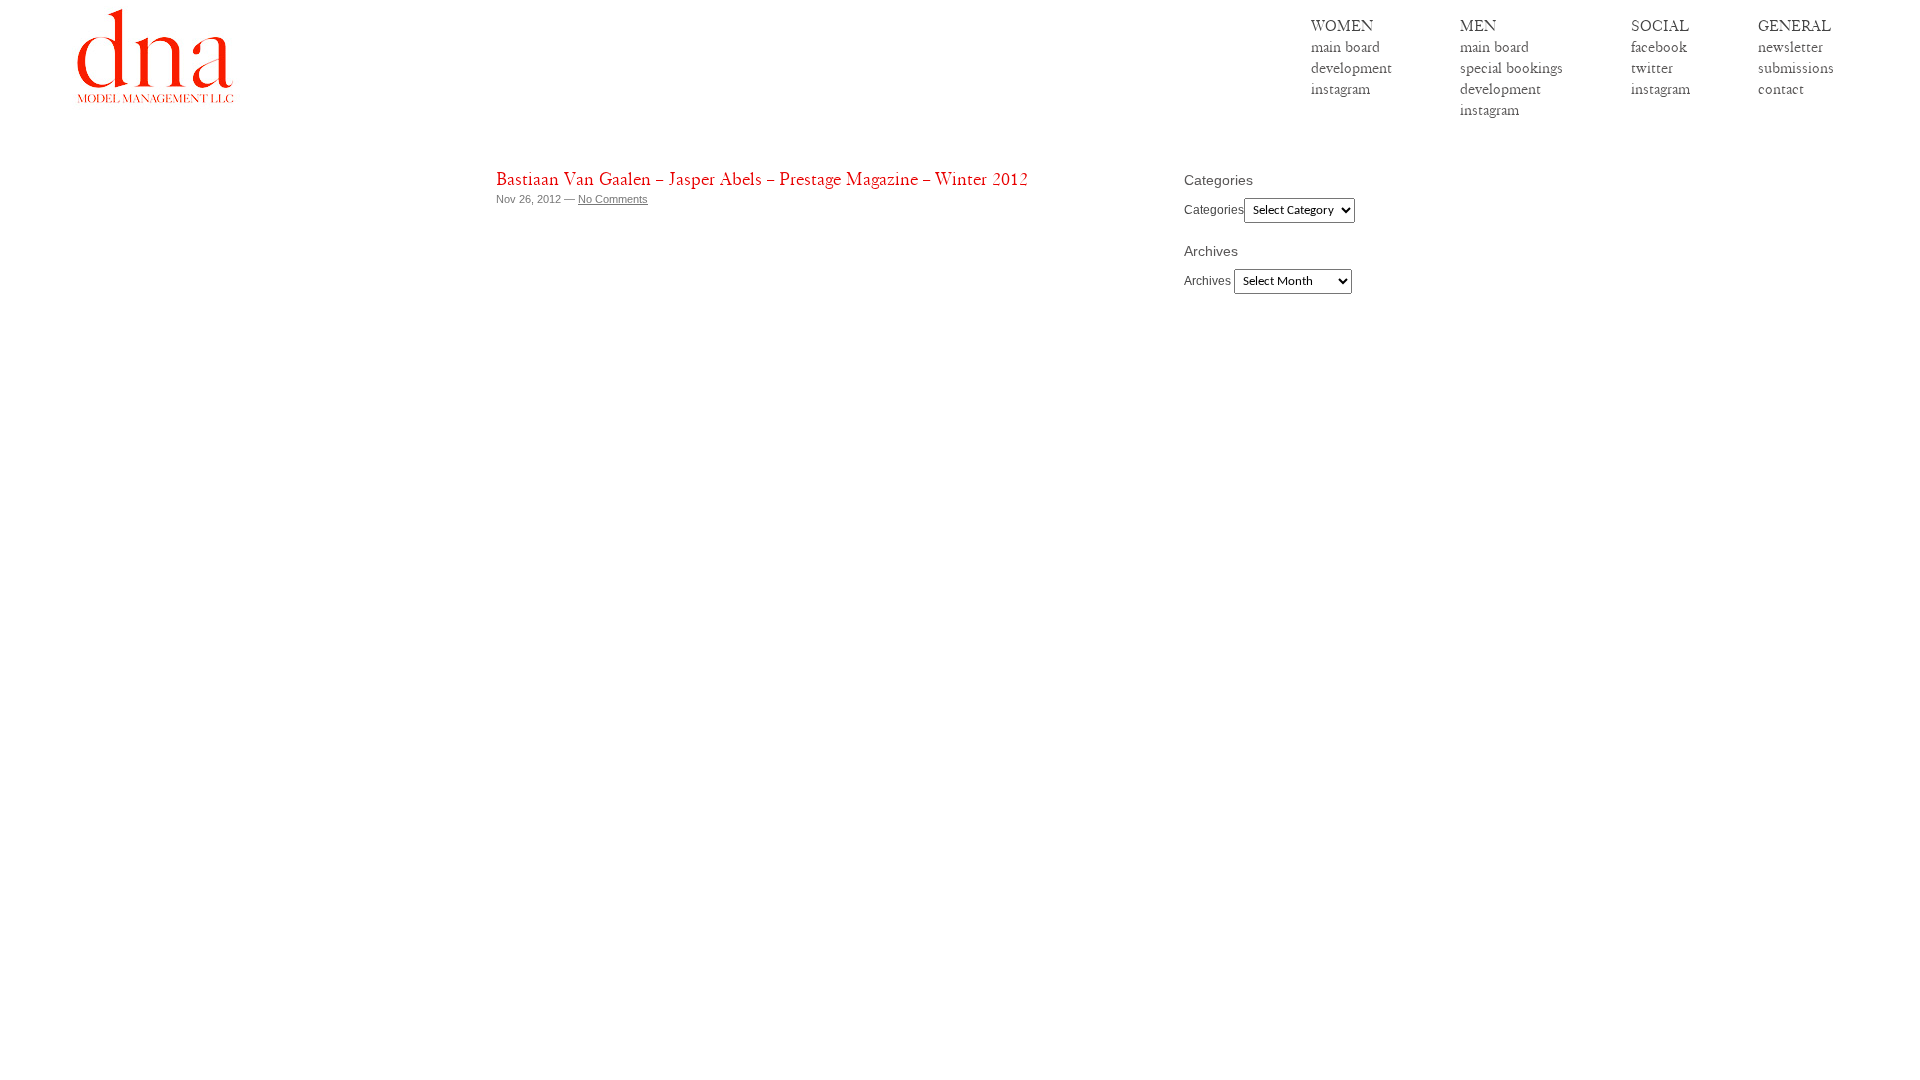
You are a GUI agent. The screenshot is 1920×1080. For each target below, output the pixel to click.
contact (1781, 89)
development (1351, 68)
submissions (1796, 68)
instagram (1340, 89)
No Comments (613, 199)
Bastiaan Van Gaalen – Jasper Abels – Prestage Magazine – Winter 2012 (762, 179)
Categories (1214, 210)
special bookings (1511, 68)
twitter (1652, 68)
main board (1345, 47)
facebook (1659, 47)
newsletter (1790, 47)
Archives (1207, 281)
